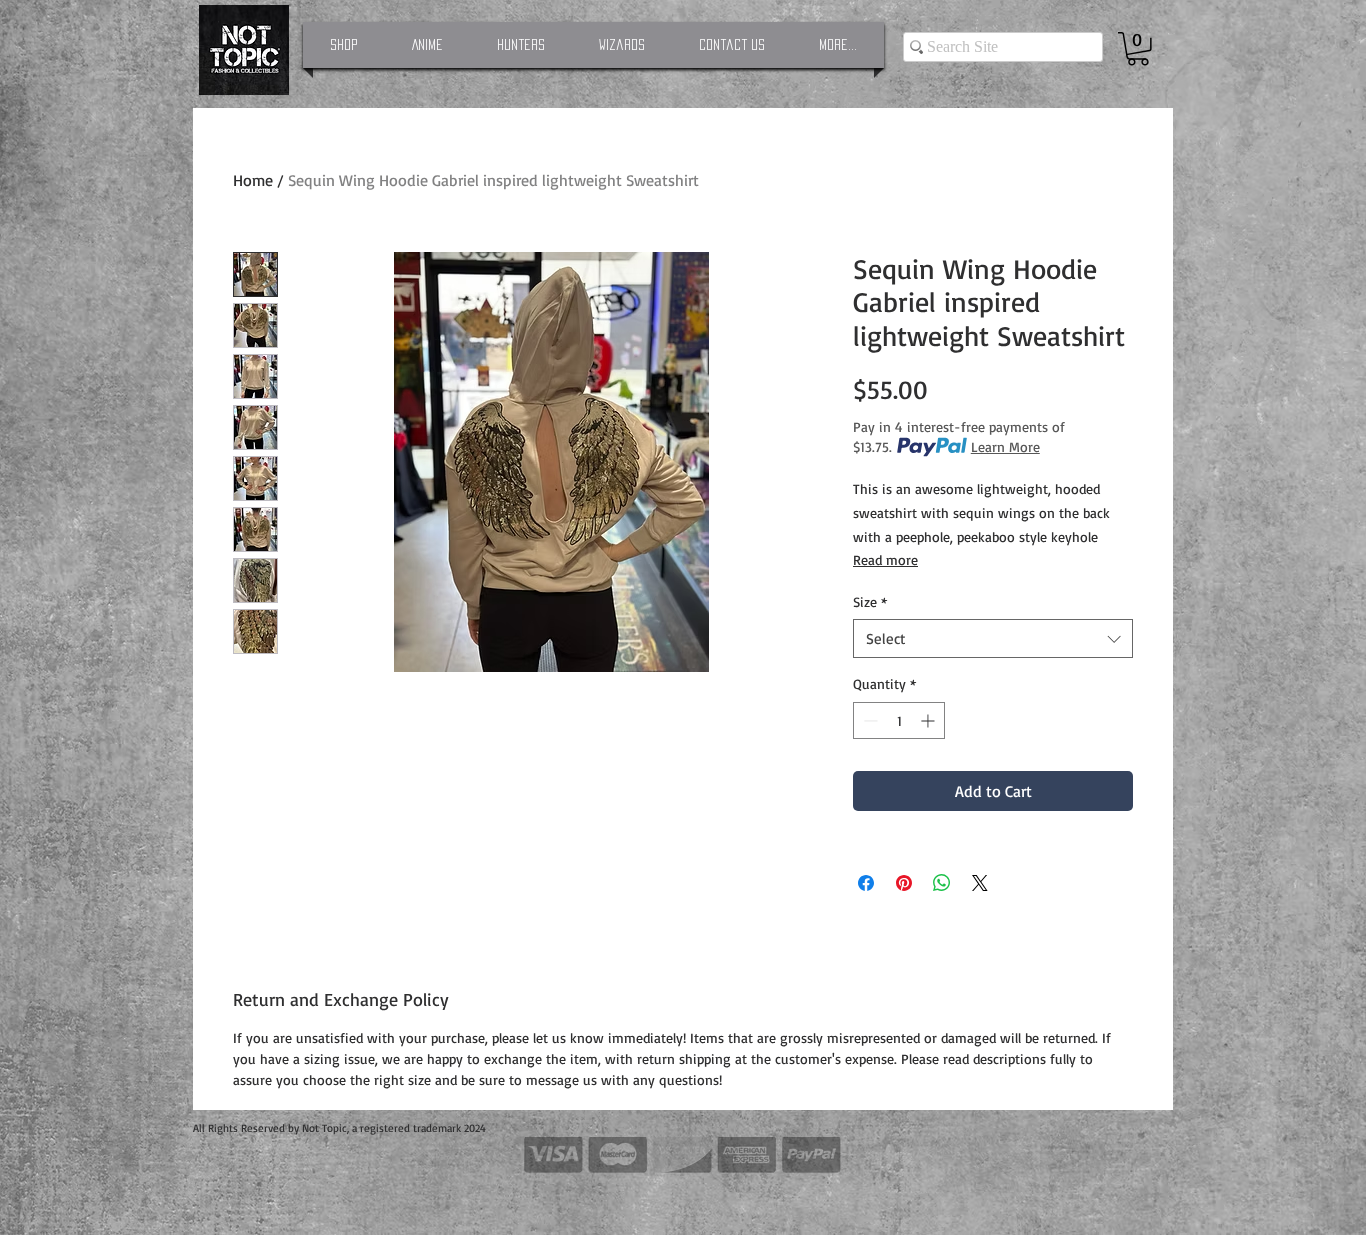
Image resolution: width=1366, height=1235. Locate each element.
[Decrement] (868, 720)
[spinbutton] (899, 720)
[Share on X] (980, 883)
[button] (1138, 49)
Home (253, 180)
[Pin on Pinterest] (904, 883)
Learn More (1005, 446)
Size (870, 601)
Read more (885, 559)
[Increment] (929, 720)
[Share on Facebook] (866, 883)
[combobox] (993, 638)
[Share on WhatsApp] (942, 883)
